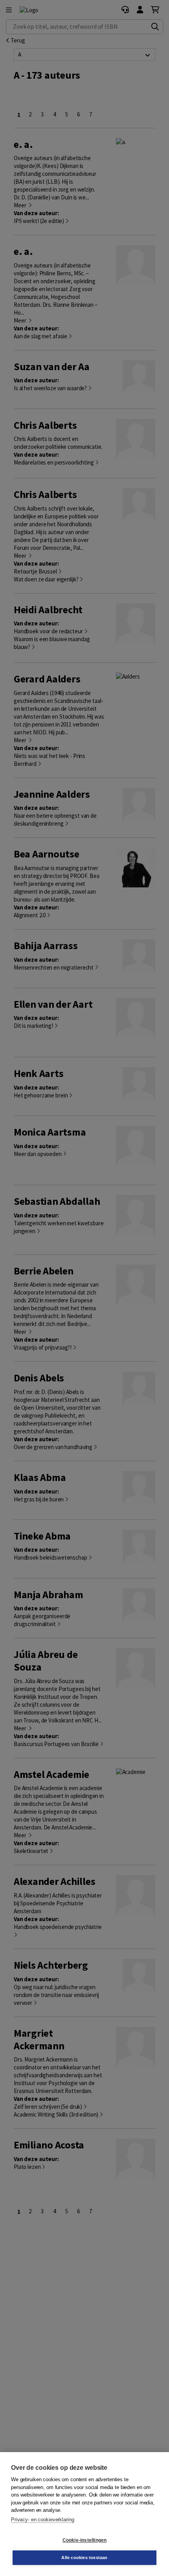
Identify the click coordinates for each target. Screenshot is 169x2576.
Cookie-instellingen (85, 2540)
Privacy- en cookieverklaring (42, 2520)
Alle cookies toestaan (84, 2558)
